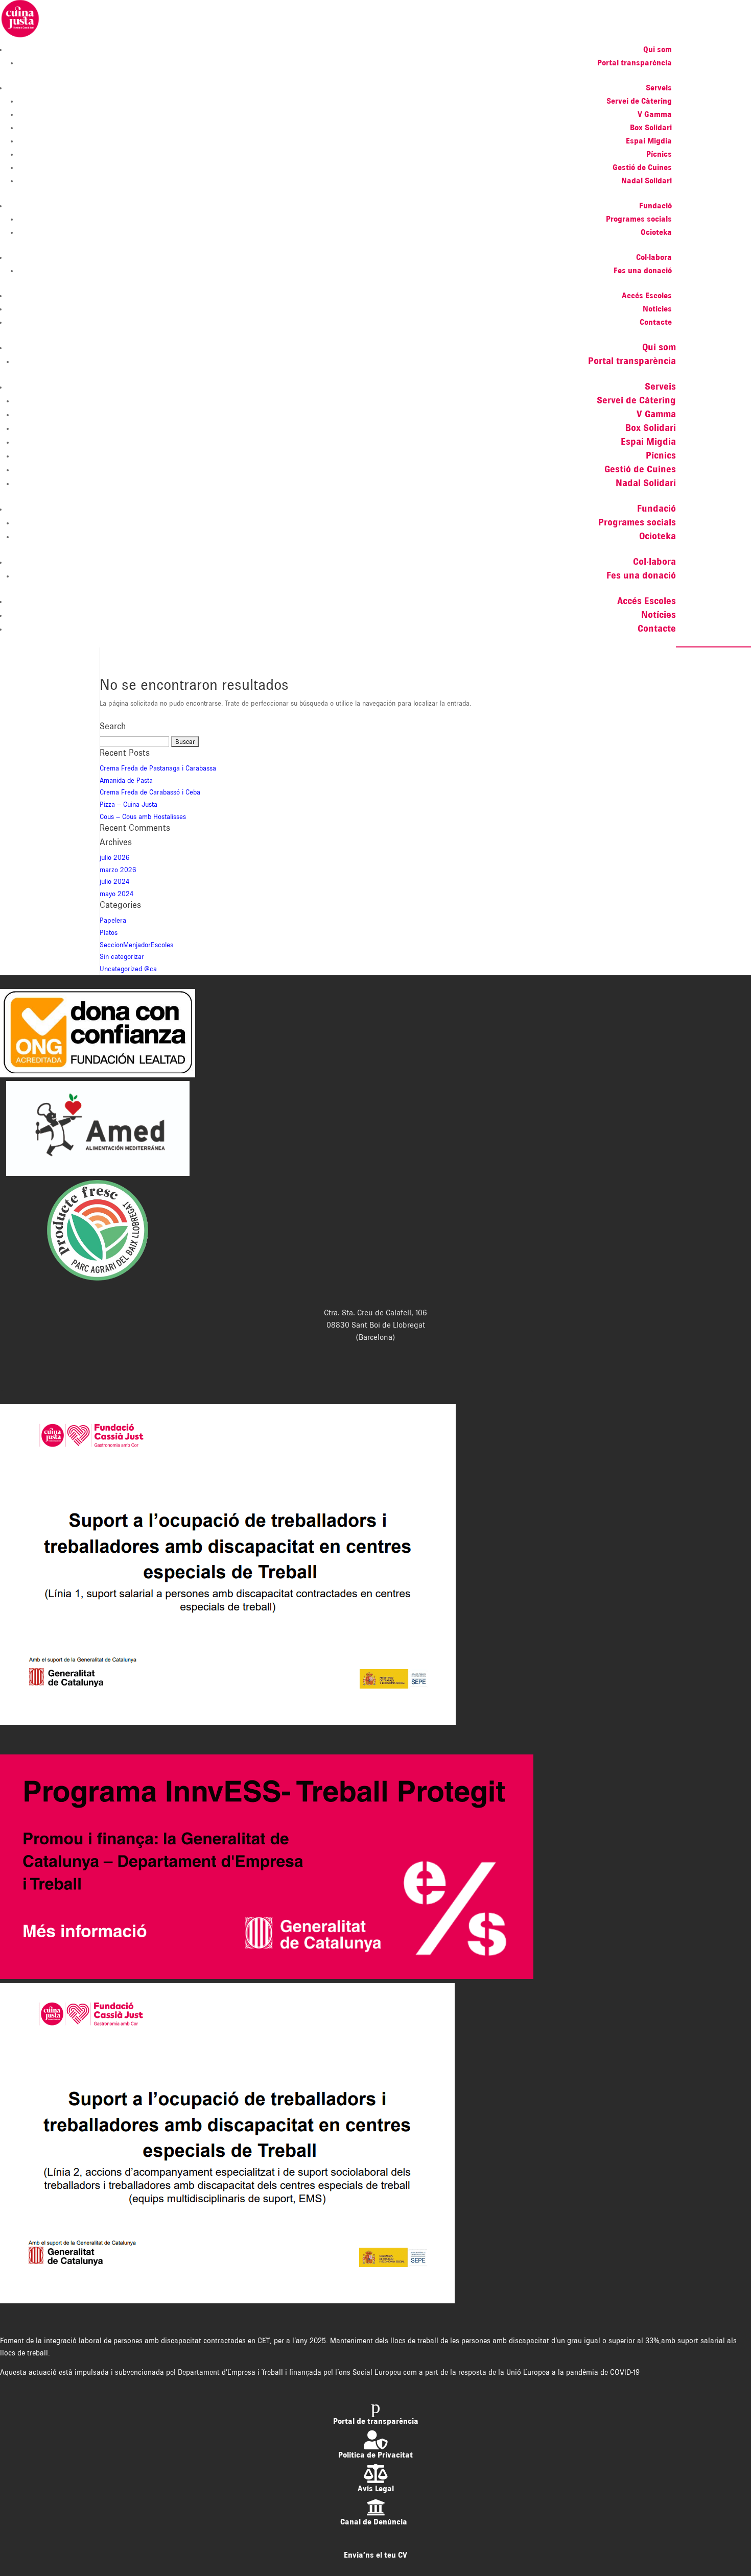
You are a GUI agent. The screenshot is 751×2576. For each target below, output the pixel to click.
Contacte (656, 322)
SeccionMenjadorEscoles (136, 945)
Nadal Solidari (647, 180)
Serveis (659, 88)
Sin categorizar (122, 956)
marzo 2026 (118, 870)
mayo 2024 (117, 894)
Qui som (658, 49)
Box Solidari (651, 127)
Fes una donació (643, 270)
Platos (109, 932)
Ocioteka (656, 232)
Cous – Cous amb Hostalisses (143, 816)
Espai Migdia (649, 141)
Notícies (657, 309)
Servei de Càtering (639, 101)
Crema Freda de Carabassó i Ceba (150, 792)
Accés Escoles (647, 295)
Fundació (655, 206)
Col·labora (654, 257)
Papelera (113, 920)
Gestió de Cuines (642, 167)
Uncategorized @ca (128, 969)
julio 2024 (115, 881)
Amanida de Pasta (126, 780)
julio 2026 (115, 857)
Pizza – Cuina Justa (128, 804)
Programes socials (639, 219)
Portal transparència (635, 63)
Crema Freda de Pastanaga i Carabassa (158, 768)
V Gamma (655, 114)
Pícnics (659, 154)
